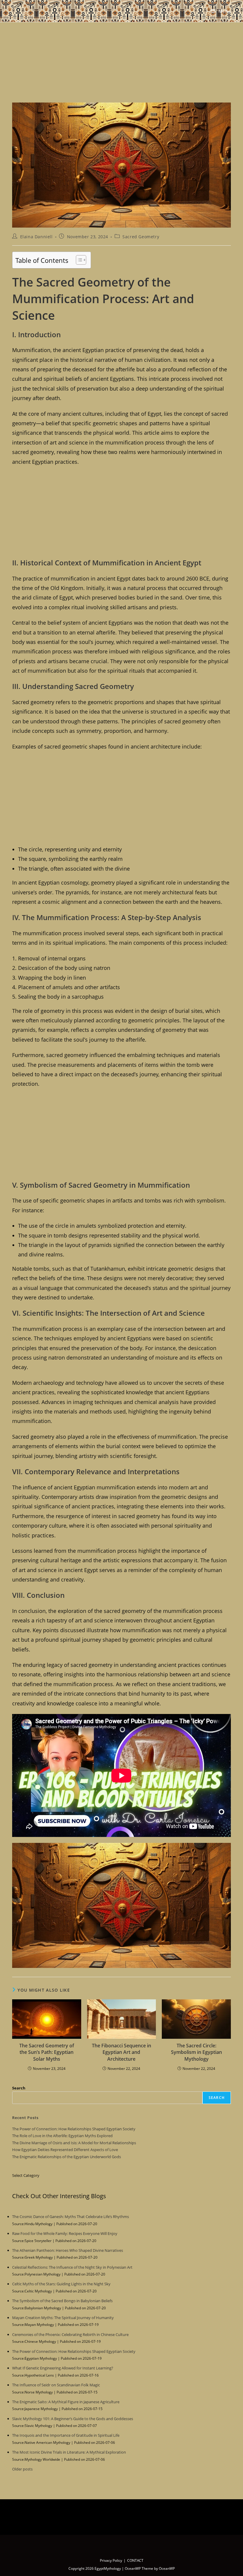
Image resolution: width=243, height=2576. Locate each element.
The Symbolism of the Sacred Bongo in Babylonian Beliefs (62, 2301)
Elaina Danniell (36, 237)
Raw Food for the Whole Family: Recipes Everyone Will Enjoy (65, 2233)
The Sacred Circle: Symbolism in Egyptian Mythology (196, 2052)
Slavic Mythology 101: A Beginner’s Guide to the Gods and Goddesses (73, 2419)
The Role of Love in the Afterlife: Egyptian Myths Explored (62, 2136)
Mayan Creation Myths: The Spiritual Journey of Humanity (63, 2318)
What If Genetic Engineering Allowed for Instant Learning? (63, 2368)
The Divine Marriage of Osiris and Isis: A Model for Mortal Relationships (74, 2143)
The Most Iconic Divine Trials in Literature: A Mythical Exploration (69, 2452)
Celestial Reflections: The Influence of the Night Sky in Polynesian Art (72, 2267)
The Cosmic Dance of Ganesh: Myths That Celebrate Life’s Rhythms (71, 2217)
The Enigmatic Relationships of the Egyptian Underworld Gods (67, 2157)
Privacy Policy (111, 2560)
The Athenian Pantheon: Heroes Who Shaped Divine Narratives (68, 2250)
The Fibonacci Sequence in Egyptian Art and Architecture (121, 2052)
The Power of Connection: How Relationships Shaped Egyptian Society (74, 2129)
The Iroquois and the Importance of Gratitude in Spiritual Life (66, 2435)
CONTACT (135, 2560)
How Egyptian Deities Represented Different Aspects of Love (65, 2150)
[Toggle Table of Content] (78, 260)
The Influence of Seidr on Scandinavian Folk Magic (56, 2385)
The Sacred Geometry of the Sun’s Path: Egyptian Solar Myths (47, 2052)
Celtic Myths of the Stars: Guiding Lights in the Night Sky (61, 2284)
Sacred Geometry (141, 237)
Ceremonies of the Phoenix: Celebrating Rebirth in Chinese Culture (70, 2334)
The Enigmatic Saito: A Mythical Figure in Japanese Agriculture (66, 2402)
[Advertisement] (121, 59)
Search (19, 2088)
